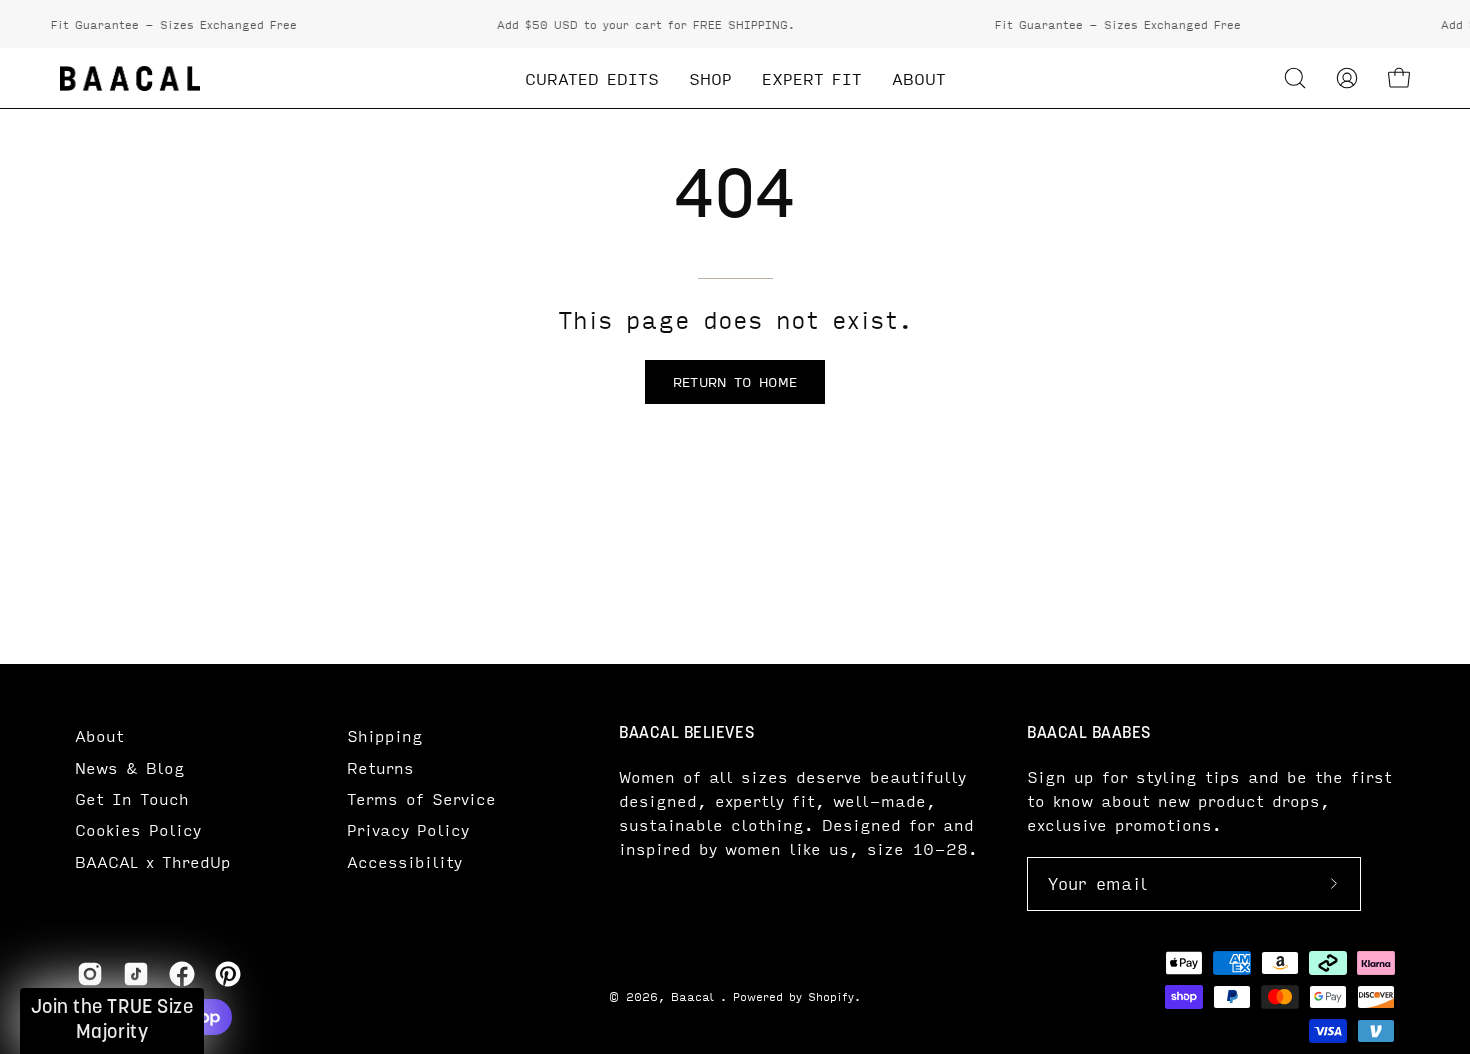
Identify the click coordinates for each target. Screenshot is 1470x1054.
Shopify (831, 996)
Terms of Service (421, 798)
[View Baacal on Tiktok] (136, 974)
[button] (1295, 78)
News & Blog (130, 767)
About (99, 735)
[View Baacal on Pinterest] (228, 974)
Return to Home (735, 381)
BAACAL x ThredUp (153, 861)
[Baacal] (130, 78)
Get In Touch (132, 798)
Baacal (695, 996)
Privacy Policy (408, 829)
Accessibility (404, 861)
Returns (380, 767)
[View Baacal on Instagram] (90, 974)
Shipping (385, 735)
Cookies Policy (138, 829)
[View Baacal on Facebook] (182, 974)
